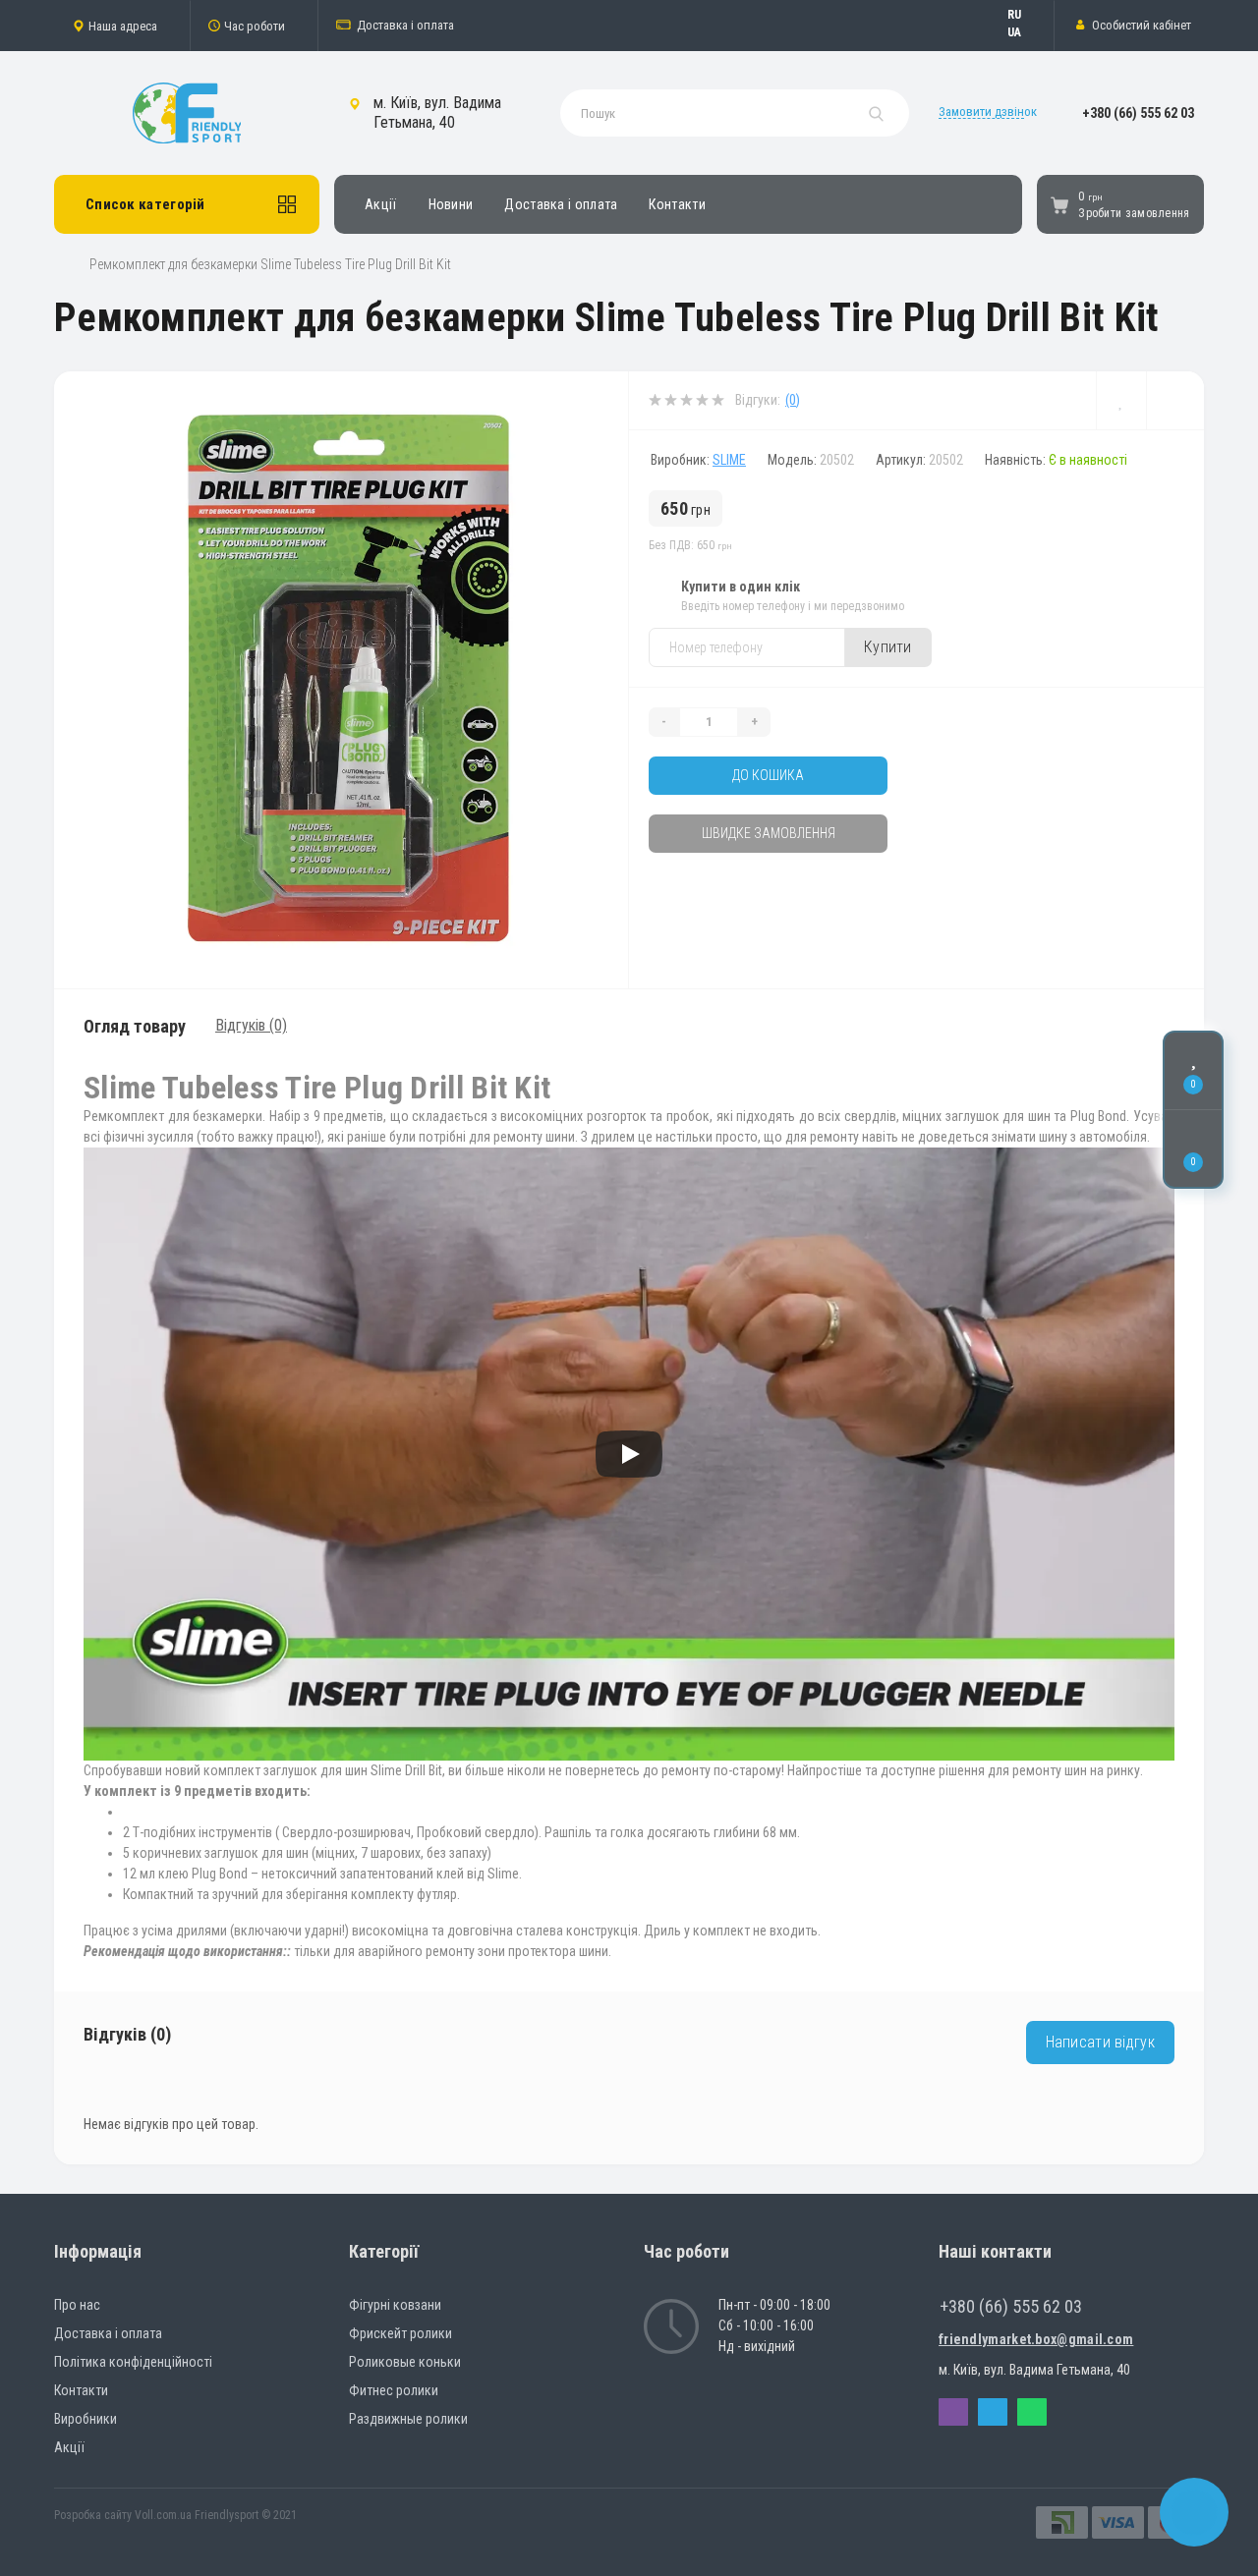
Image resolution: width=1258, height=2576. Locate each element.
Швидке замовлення (769, 833)
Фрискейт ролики (400, 2333)
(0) (793, 400)
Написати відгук (1101, 2042)
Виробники (86, 2419)
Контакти (677, 204)
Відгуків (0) (251, 1025)
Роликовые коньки (405, 2362)
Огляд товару (135, 1026)
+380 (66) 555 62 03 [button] (1011, 2306)
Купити (888, 647)
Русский (1024, 15)
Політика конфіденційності (133, 2362)
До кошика (768, 775)
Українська (1024, 32)
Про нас (77, 2305)
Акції (381, 204)
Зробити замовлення (1134, 213)
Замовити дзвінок (988, 112)
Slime (729, 460)
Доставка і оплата (405, 25)
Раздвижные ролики (408, 2419)
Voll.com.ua (163, 2515)
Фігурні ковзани (395, 2305)
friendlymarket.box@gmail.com (1036, 2339)
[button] (122, 26)
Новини (451, 204)
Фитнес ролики (394, 2390)
